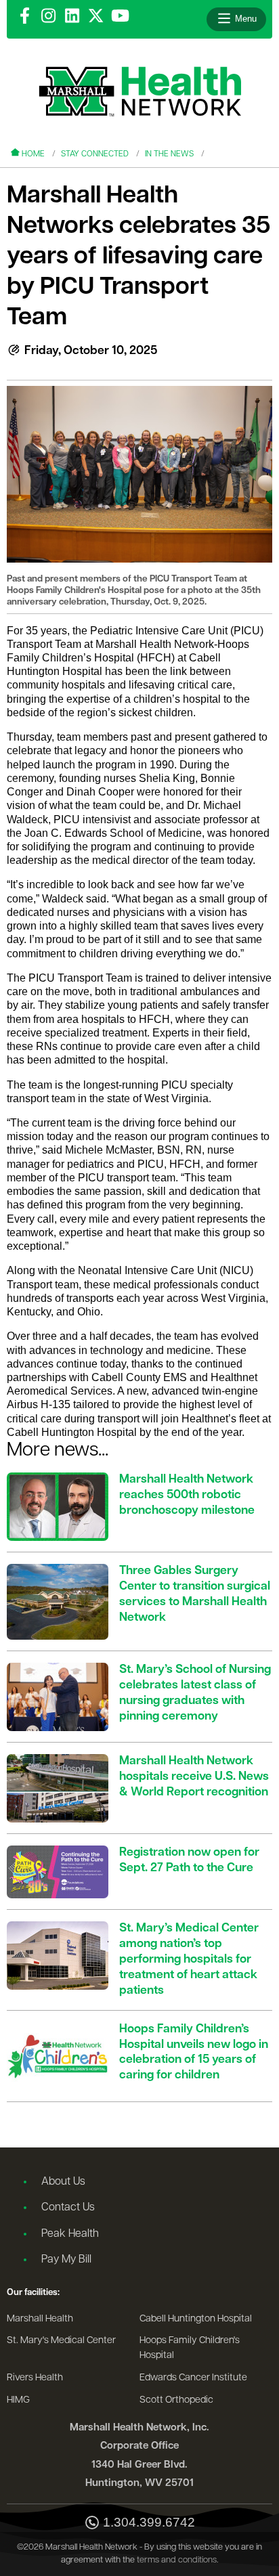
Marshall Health (40, 2319)
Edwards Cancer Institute (193, 2378)
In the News (169, 154)
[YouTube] (120, 17)
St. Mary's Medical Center (61, 2341)
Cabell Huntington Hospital (196, 2319)
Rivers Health (35, 2378)
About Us (63, 2182)
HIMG (18, 2400)
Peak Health (70, 2234)
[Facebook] (25, 17)
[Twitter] (96, 17)
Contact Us (68, 2208)
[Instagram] (48, 17)
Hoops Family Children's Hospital (190, 2348)
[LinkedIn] (72, 17)
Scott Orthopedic (176, 2400)
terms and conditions (177, 2560)
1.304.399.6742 (149, 2523)
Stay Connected (95, 154)
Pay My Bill (66, 2260)
